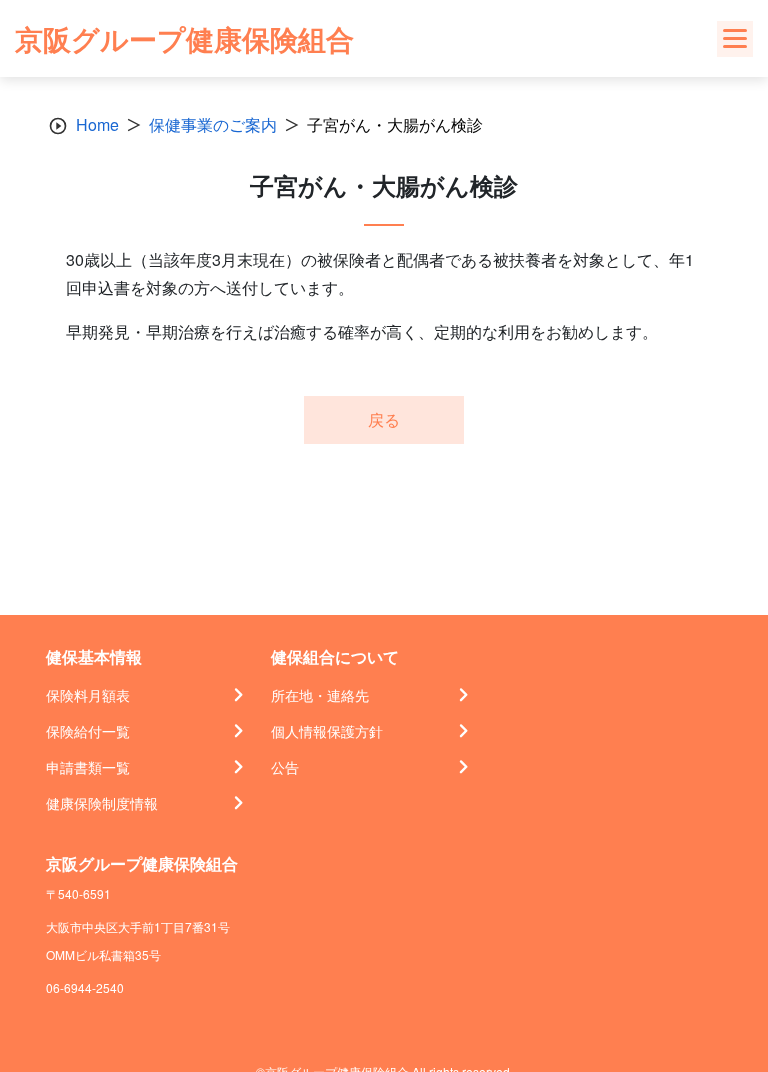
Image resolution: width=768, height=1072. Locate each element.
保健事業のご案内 (213, 124)
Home (97, 124)
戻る (384, 419)
